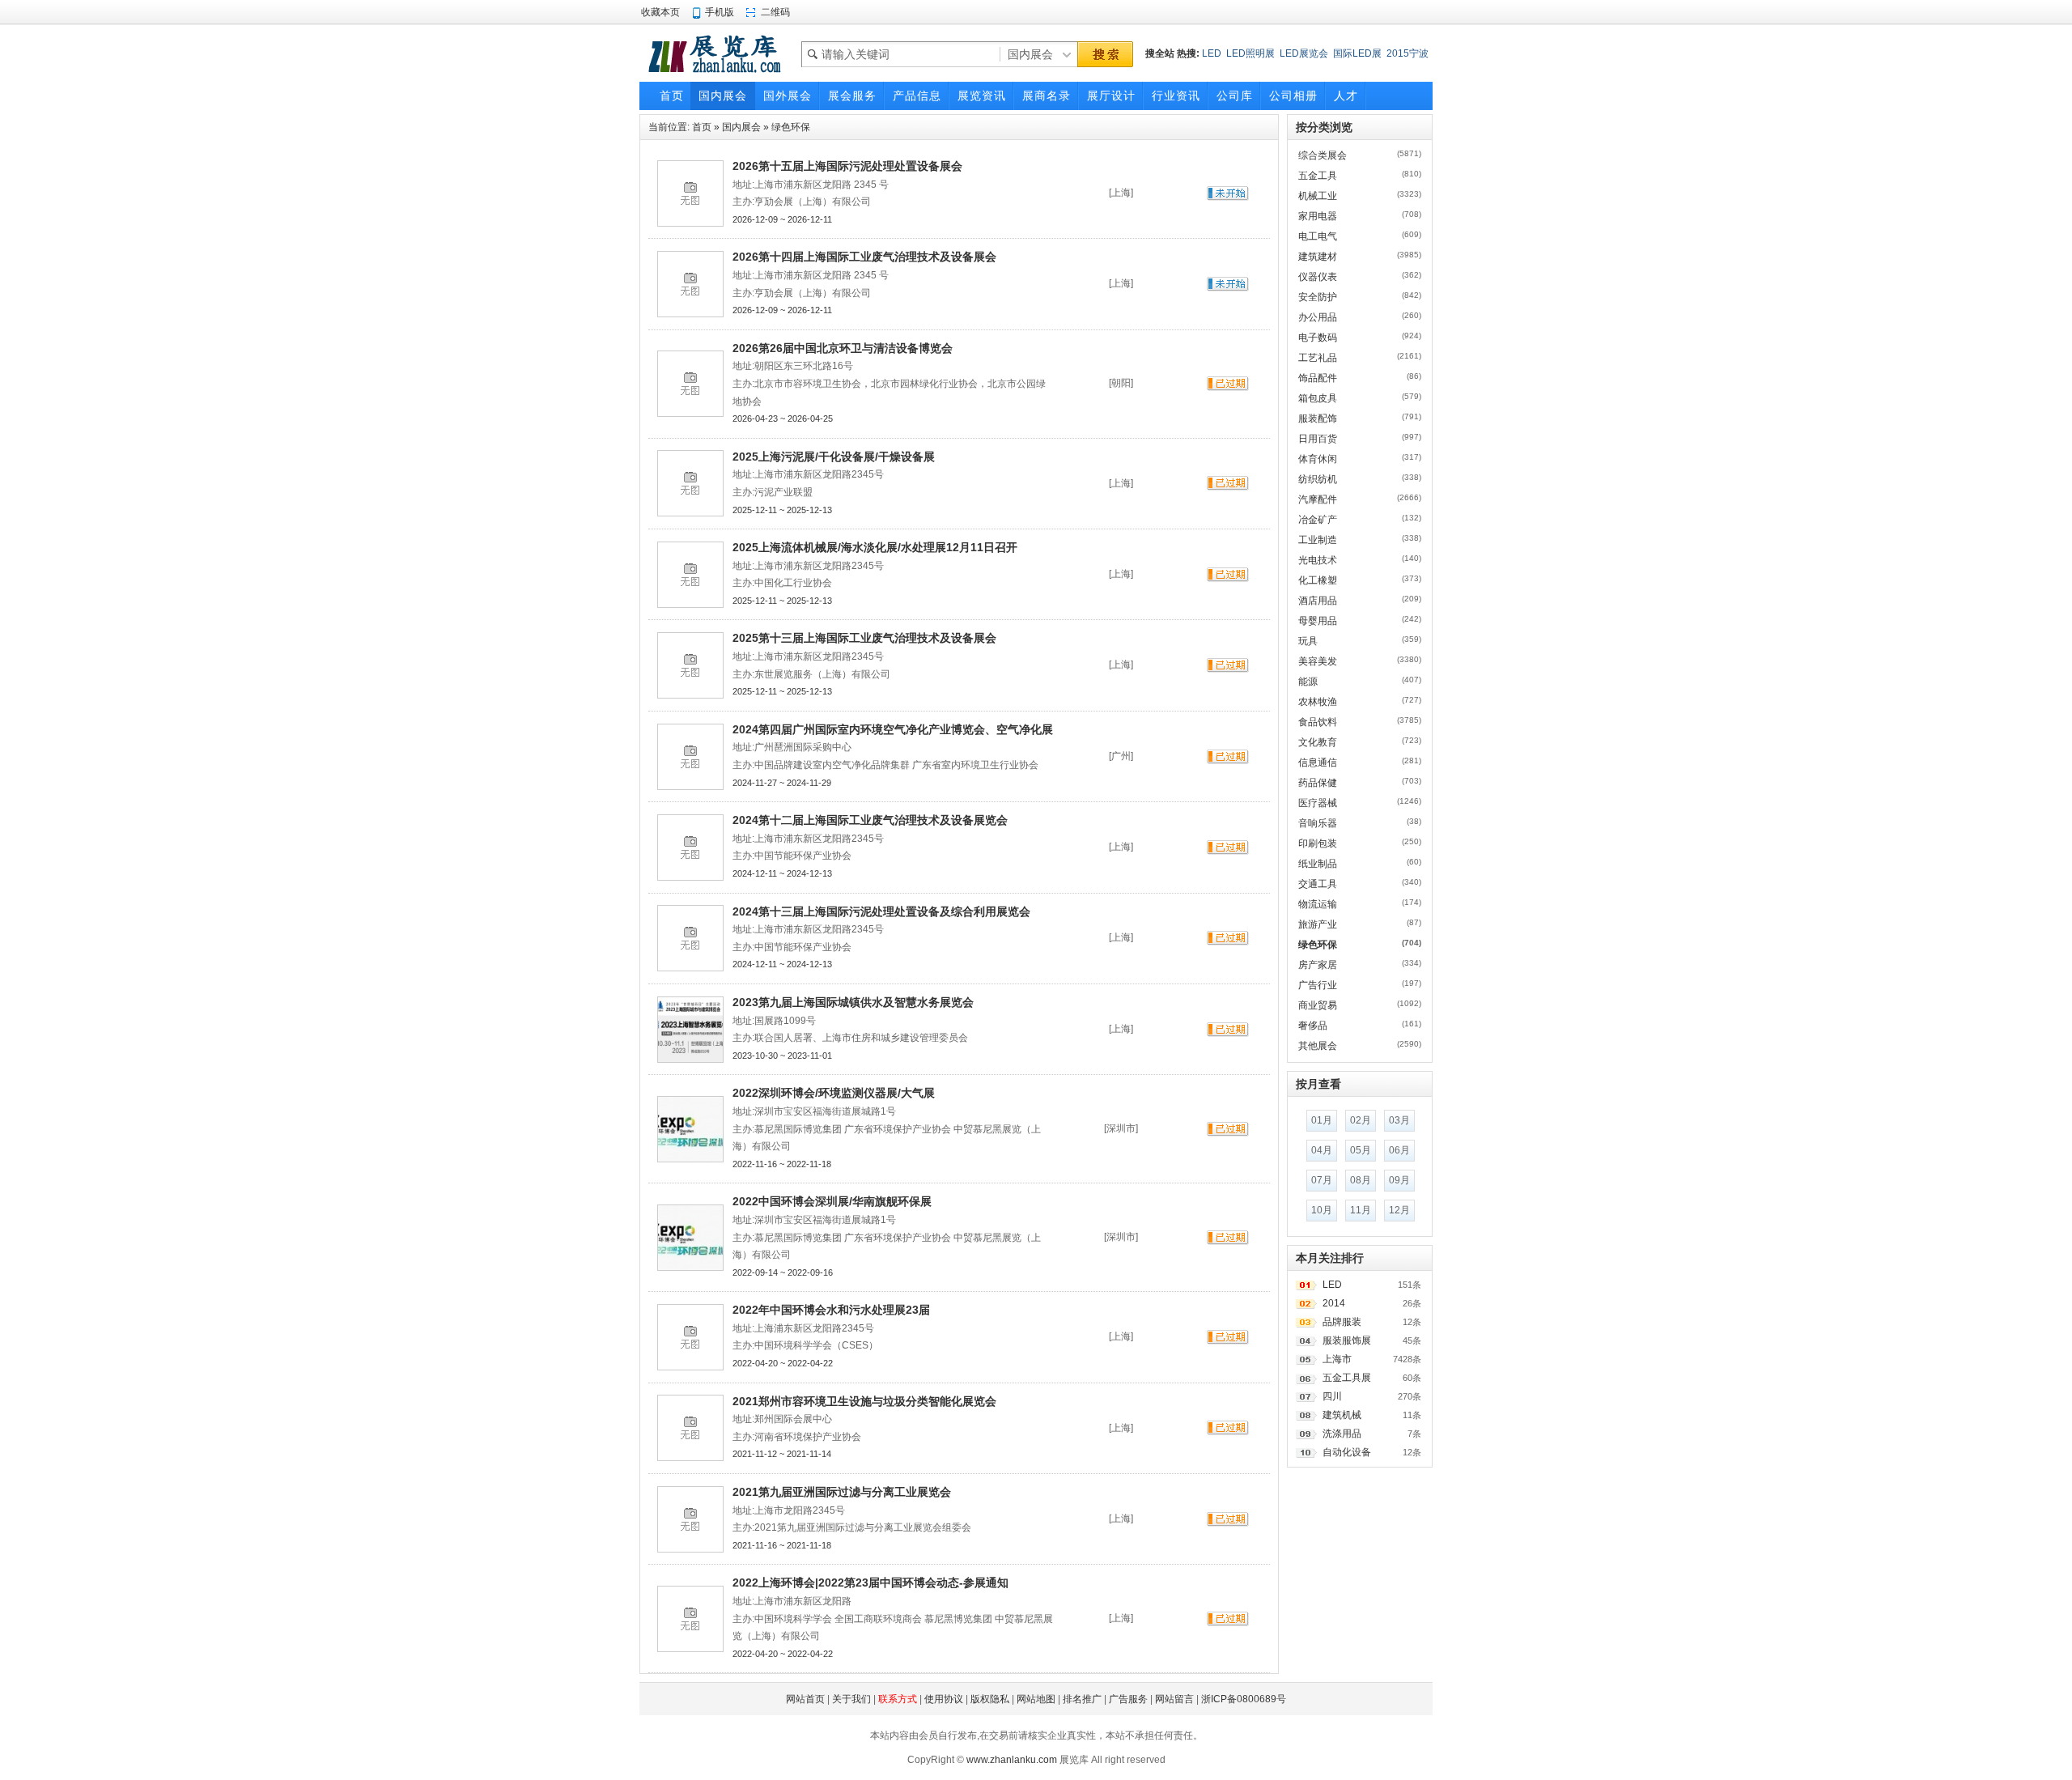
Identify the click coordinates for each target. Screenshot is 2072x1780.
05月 (1361, 1150)
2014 (1334, 1303)
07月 (1322, 1180)
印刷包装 (1318, 843)
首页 (702, 127)
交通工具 (1318, 884)
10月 (1322, 1210)
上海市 (1337, 1359)
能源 (1308, 682)
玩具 (1308, 641)
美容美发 (1318, 661)
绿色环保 (791, 127)
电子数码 (1318, 338)
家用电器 (1318, 216)
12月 (1399, 1210)
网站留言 (1174, 1699)
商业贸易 (1318, 1005)
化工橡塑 (1318, 580)
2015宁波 (1408, 53)
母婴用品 (1318, 621)
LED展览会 (1304, 53)
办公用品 (1318, 317)
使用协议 (944, 1699)
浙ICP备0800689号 (1244, 1699)
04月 (1322, 1150)
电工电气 (1318, 236)
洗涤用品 (1342, 1434)
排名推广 (1082, 1699)
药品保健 (1318, 783)
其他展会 (1318, 1046)
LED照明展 (1250, 53)
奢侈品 (1313, 1026)
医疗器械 (1318, 803)
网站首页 (805, 1699)
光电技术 (1318, 560)
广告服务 (1128, 1699)
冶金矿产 (1318, 520)
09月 (1399, 1180)
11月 (1361, 1210)
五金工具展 (1347, 1378)
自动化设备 (1347, 1452)
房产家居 (1318, 965)
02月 (1361, 1120)
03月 (1399, 1120)
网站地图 (1036, 1699)
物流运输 (1318, 904)
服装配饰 (1318, 418)
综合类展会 (1323, 155)
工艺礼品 (1318, 358)
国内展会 (741, 127)
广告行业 (1318, 985)
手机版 (720, 12)
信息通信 (1318, 763)
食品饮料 (1318, 722)
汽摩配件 (1318, 499)
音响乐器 (1318, 823)
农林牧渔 (1318, 702)
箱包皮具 (1318, 398)
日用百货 (1318, 439)
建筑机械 (1342, 1415)
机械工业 (1318, 196)
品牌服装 (1342, 1322)
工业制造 (1318, 540)
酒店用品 (1318, 601)
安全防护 (1318, 297)
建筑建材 (1318, 257)
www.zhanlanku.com (1012, 1760)
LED (1212, 53)
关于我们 (851, 1699)
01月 (1322, 1120)
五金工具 (1318, 176)
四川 (1332, 1396)
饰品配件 (1318, 378)
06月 (1399, 1150)
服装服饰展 (1347, 1340)
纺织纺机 (1318, 479)
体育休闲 (1318, 459)
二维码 (775, 12)
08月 (1361, 1180)
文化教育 (1318, 742)
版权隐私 (990, 1699)
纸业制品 (1318, 864)
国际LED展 (1357, 53)
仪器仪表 (1318, 277)
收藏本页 (660, 12)
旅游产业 (1318, 924)
